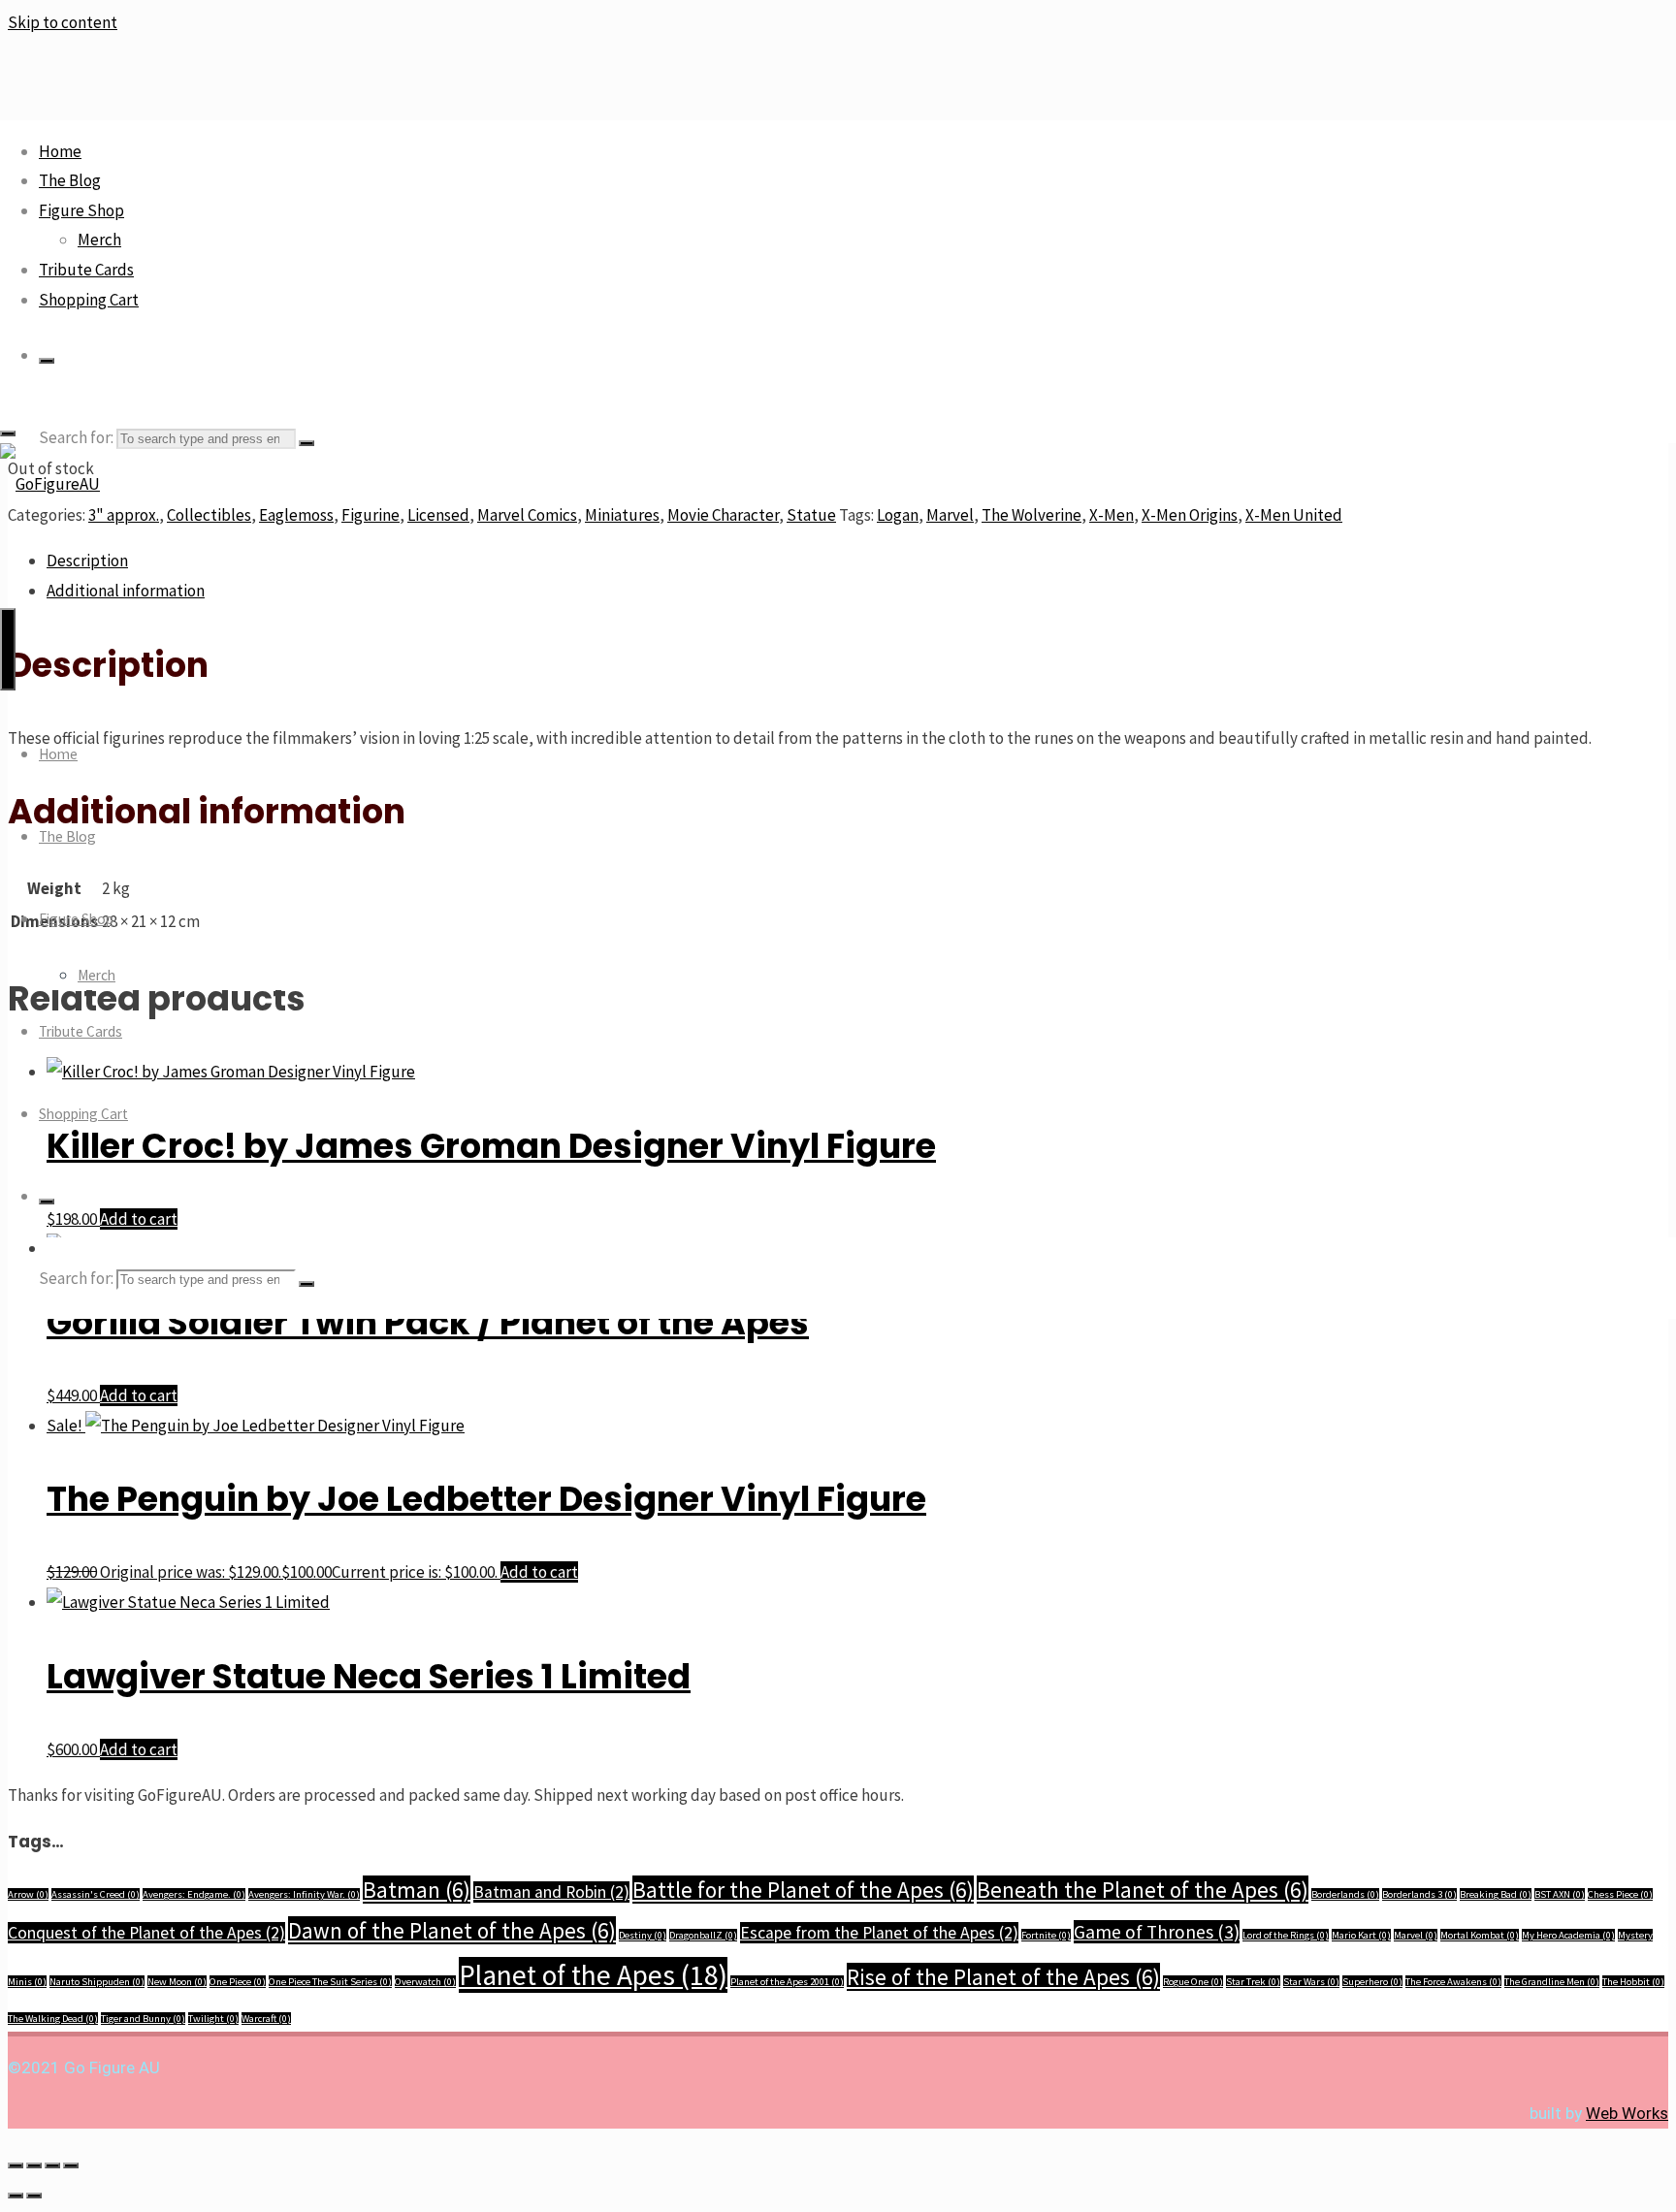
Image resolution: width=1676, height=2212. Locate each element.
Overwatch (425, 1982)
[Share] (52, 2165)
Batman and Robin (551, 1892)
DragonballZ (703, 1935)
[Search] (47, 361)
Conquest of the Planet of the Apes (146, 1933)
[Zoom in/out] (16, 2165)
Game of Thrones (1157, 1932)
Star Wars (1311, 1982)
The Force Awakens (1453, 1982)
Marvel (1416, 1935)
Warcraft (266, 2019)
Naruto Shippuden (97, 1982)
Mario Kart (1361, 1935)
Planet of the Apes (593, 1975)
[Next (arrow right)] (34, 2196)
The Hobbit (1633, 1982)
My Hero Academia (1568, 1935)
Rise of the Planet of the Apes (1003, 1977)
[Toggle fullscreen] (34, 2165)
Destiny (643, 1935)
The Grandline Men (1552, 1982)
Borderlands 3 (1419, 1894)
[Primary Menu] (8, 649)
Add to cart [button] (139, 1395)
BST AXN (1560, 1894)
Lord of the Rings (1286, 1935)
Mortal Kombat (1480, 1935)
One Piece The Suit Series (330, 1982)
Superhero (1372, 1982)
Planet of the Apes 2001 (787, 1982)
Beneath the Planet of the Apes (1143, 1890)
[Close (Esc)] (71, 2165)
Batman (417, 1890)
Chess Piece (1620, 1894)
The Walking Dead (53, 2019)
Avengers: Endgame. (194, 1894)
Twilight (213, 2019)
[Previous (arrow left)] (16, 2196)
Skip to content (63, 22)
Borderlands (1345, 1894)
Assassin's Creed (96, 1894)
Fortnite (1046, 1935)
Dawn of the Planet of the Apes (452, 1930)
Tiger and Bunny (143, 2019)
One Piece (238, 1982)
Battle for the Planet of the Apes (803, 1890)
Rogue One (1193, 1982)
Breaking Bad (1496, 1894)
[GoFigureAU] (50, 484)
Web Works (1627, 2113)
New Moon (177, 1982)
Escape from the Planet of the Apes (879, 1933)
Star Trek (1253, 1982)
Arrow (28, 1894)
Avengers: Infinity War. (304, 1894)
